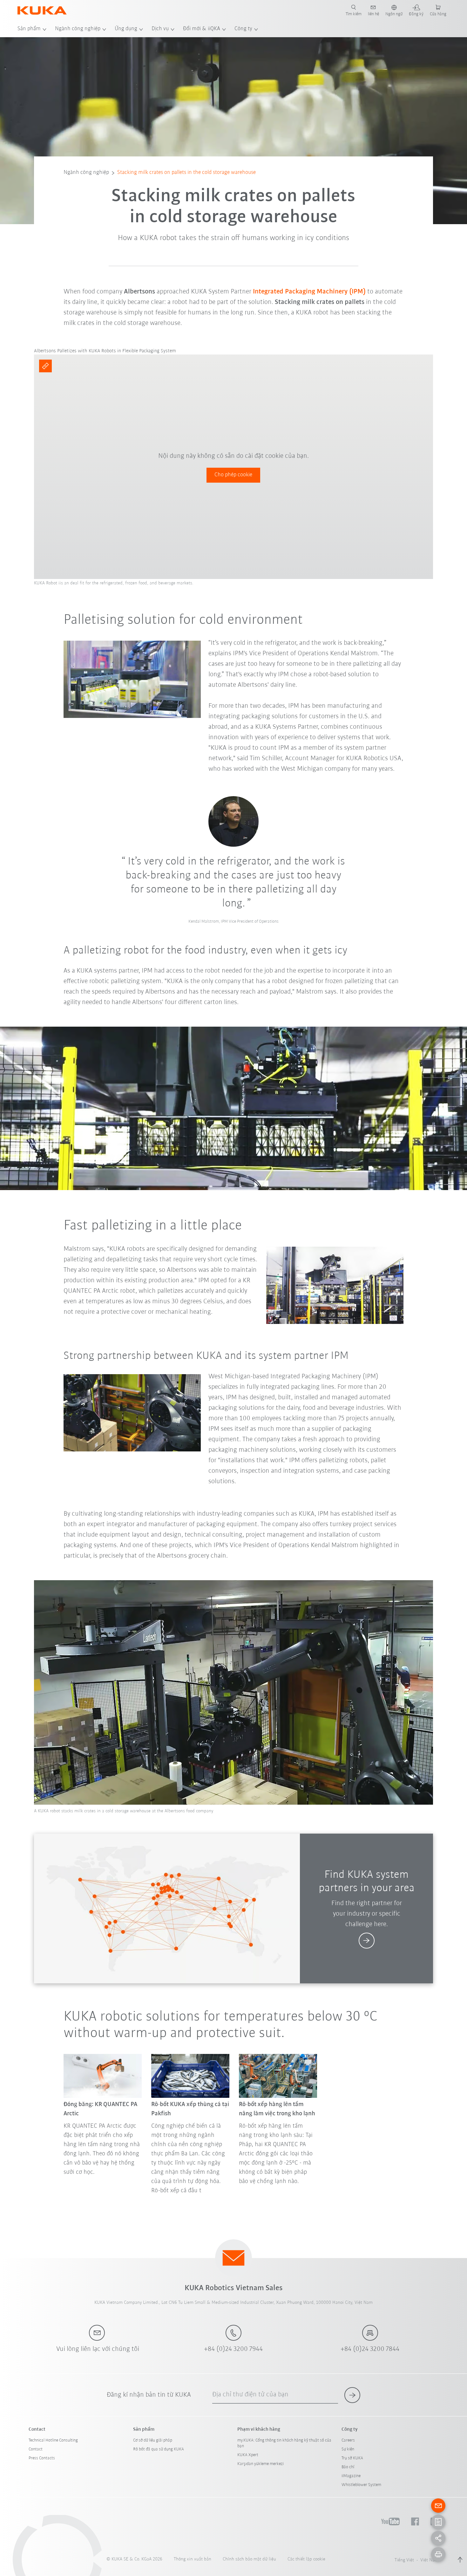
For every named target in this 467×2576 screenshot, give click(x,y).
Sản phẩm (29, 29)
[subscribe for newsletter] (352, 2395)
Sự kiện (348, 2449)
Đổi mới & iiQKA (202, 29)
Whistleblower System (361, 2485)
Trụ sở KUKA (352, 2458)
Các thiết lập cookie (306, 2559)
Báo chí (348, 2467)
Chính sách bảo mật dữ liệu (249, 2559)
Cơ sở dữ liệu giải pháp (153, 2440)
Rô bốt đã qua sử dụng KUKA (159, 2449)
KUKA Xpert (248, 2455)
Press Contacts (42, 2458)
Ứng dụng (126, 29)
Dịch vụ (160, 29)
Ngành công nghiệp (78, 29)
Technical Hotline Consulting (53, 2440)
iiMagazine (351, 2476)
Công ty (243, 29)
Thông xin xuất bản (193, 2559)
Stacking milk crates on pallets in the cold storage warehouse (186, 173)
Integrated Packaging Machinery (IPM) (309, 292)
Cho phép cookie (233, 475)
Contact (36, 2449)
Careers (348, 2440)
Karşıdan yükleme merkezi (261, 2464)
